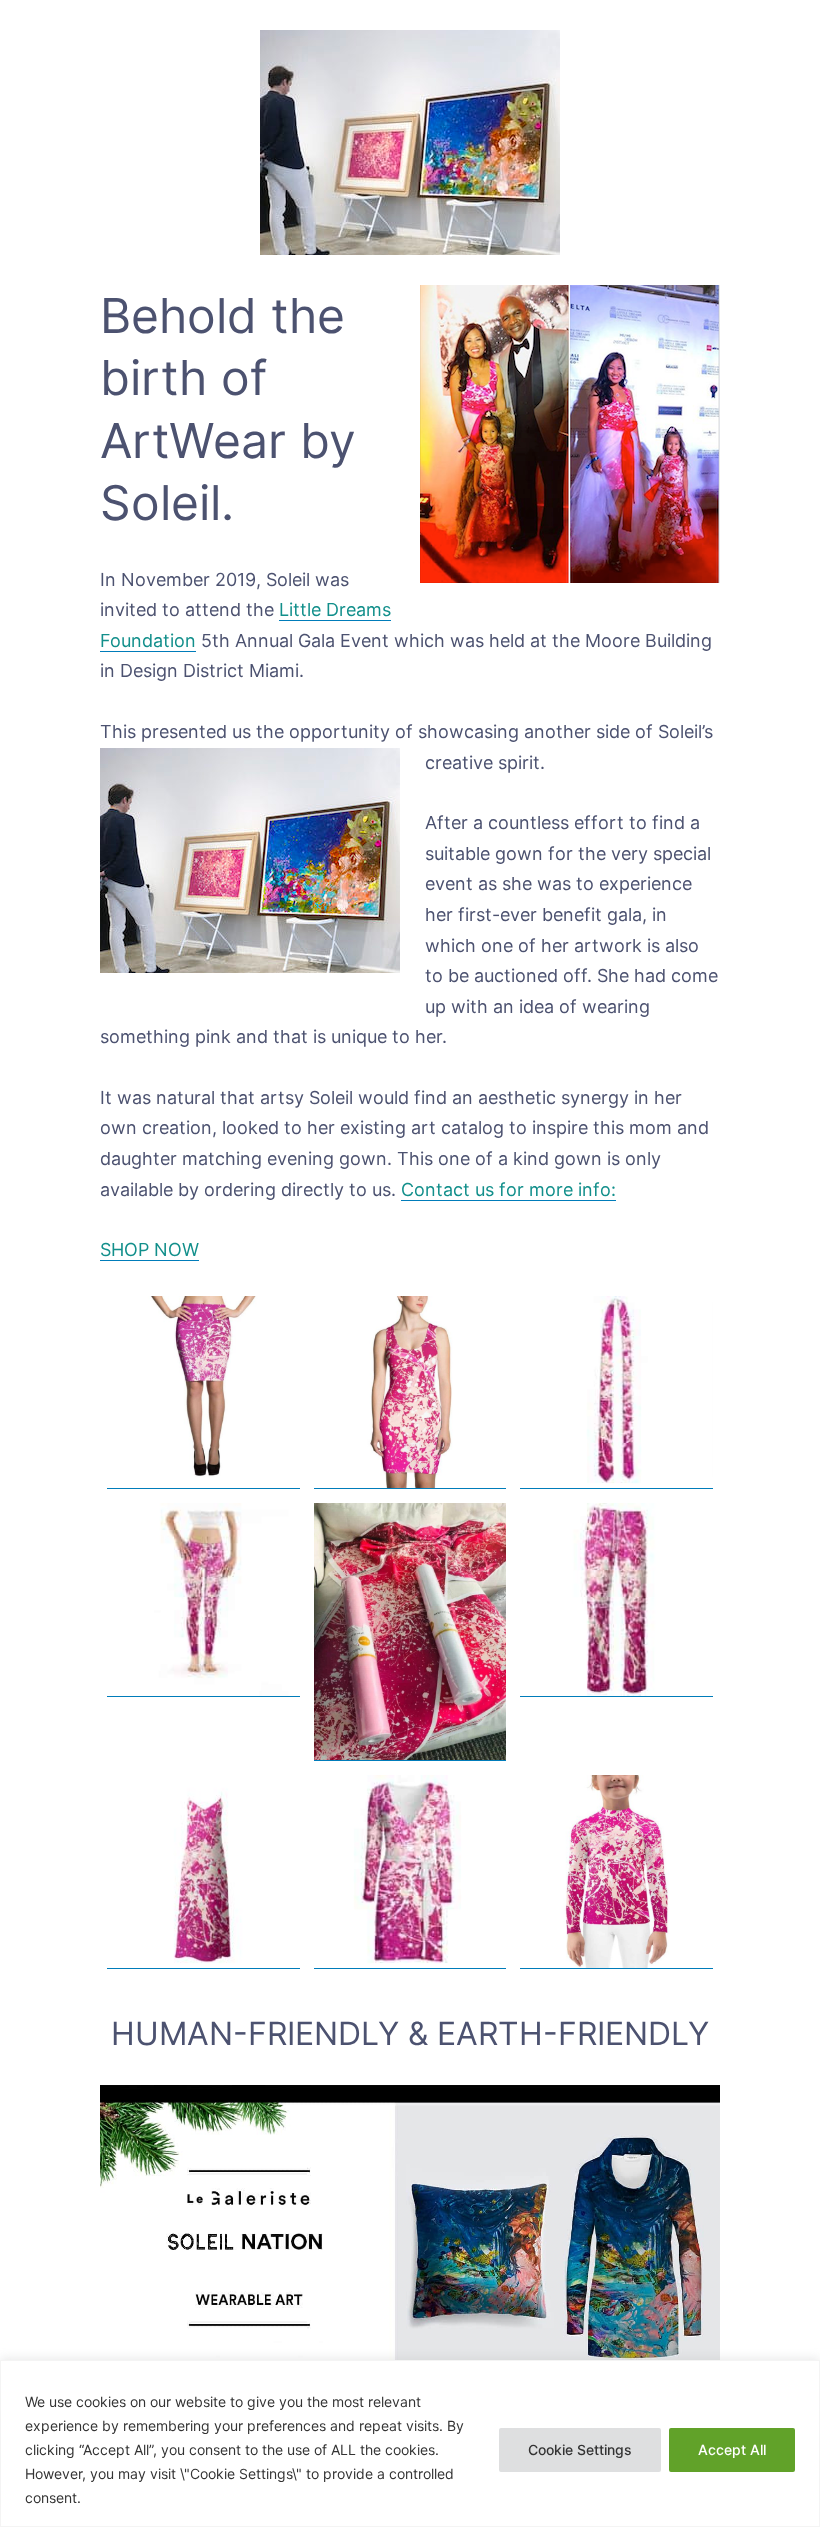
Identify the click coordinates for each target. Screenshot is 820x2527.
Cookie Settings (580, 2449)
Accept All (732, 2449)
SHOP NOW (149, 1249)
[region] (410, 2443)
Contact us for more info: (508, 1189)
